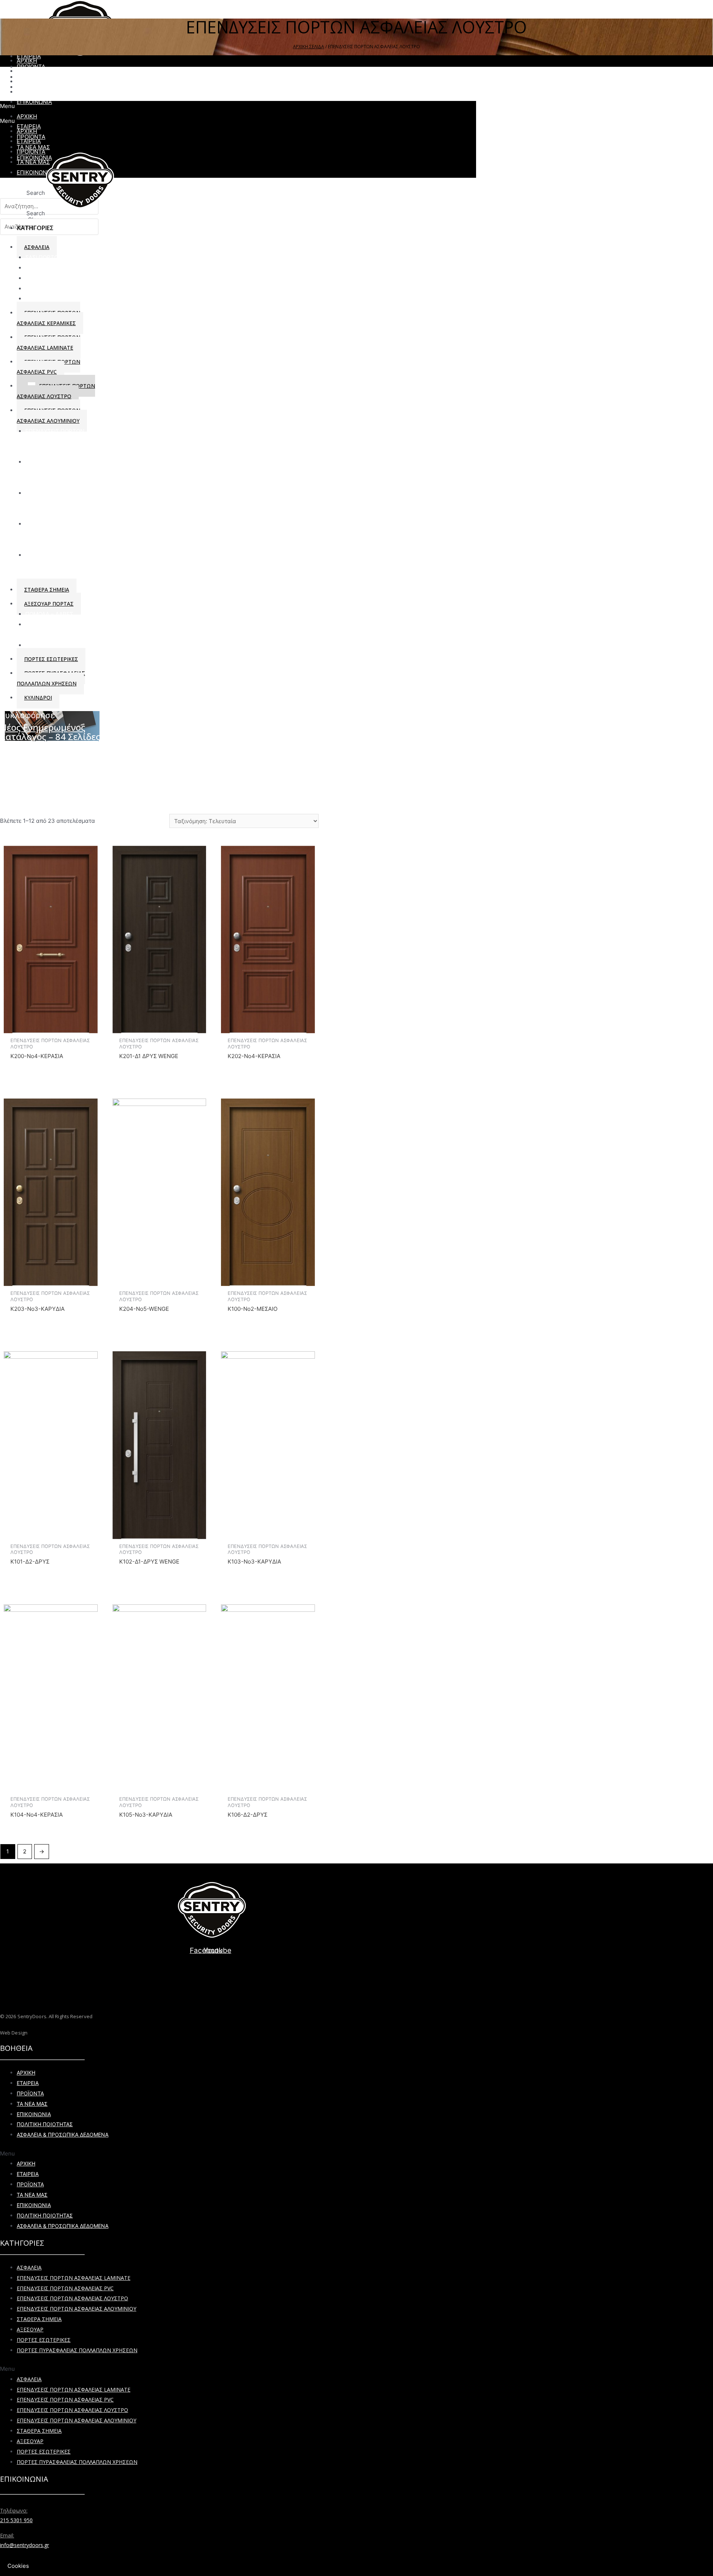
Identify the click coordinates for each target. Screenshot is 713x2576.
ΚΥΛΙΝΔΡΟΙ (40, 278)
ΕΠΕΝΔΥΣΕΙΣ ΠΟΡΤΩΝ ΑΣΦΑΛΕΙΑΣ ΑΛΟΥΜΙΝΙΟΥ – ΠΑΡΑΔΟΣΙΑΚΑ (60, 441)
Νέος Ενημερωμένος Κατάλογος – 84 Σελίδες (50, 732)
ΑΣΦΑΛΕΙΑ (29, 2267)
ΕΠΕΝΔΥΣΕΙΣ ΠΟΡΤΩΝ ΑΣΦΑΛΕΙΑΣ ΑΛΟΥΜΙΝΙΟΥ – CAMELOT (60, 472)
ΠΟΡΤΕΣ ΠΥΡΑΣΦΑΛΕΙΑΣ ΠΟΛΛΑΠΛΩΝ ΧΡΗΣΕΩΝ (51, 678)
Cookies (18, 2566)
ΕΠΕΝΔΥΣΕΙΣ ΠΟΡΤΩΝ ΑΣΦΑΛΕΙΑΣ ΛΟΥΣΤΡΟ (56, 391)
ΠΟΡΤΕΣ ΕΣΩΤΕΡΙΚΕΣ (51, 659)
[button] (212, 2154)
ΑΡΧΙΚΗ (26, 2073)
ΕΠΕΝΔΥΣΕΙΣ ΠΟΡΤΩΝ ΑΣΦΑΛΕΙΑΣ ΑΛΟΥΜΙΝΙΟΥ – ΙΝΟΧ (60, 503)
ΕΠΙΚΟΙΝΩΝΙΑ (34, 2114)
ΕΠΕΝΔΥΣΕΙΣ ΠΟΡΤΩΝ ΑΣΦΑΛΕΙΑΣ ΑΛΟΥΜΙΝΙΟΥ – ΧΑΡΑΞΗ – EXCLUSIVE (60, 565)
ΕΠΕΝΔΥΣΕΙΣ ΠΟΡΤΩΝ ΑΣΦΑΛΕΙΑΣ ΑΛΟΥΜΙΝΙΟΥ (76, 2309)
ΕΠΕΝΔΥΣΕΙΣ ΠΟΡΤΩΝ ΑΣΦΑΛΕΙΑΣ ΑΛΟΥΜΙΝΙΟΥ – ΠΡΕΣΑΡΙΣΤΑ (60, 534)
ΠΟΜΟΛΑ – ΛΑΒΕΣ (49, 614)
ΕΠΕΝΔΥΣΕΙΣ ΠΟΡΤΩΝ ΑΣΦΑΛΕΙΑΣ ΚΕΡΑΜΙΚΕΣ (48, 318)
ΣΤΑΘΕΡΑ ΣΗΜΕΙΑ (47, 590)
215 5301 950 (16, 2520)
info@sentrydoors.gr (25, 2545)
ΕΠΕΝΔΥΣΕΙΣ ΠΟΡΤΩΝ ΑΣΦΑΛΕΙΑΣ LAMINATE (48, 342)
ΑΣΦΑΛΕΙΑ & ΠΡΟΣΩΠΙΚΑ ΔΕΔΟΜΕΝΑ (63, 2135)
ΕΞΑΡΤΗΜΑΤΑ (44, 299)
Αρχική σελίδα (309, 47)
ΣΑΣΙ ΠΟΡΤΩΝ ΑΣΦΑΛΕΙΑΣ (60, 257)
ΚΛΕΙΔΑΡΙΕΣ (41, 268)
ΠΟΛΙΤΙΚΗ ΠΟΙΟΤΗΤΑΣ (45, 2124)
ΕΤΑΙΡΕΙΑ (28, 2083)
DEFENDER (40, 289)
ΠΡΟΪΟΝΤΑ (30, 2093)
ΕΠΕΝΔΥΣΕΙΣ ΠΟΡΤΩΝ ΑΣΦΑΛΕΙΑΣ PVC (48, 367)
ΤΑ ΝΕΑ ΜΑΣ (32, 2104)
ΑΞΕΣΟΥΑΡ (39, 645)
